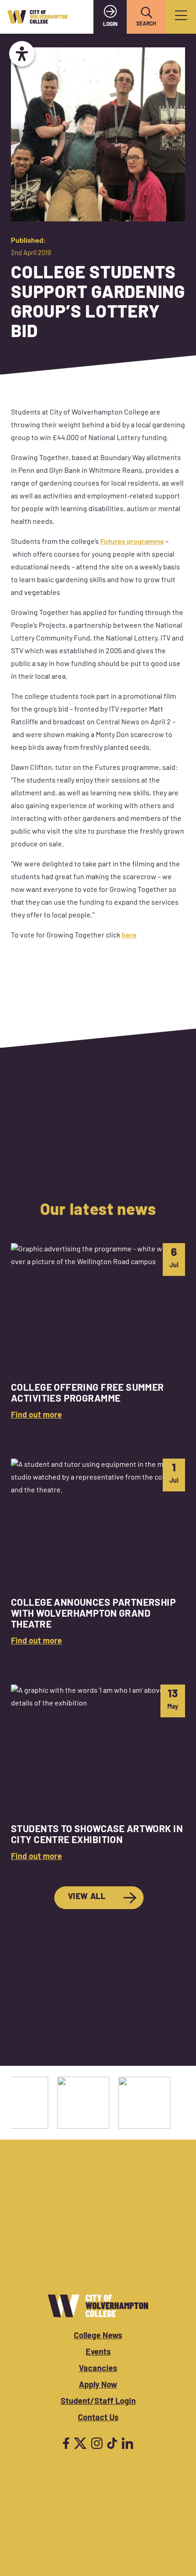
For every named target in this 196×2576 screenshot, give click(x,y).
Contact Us (98, 2418)
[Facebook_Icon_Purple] (66, 2443)
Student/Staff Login (98, 2402)
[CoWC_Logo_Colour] (37, 17)
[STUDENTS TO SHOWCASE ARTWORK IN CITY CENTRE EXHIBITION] (98, 1774)
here (129, 936)
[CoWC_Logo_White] (98, 2306)
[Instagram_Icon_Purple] (97, 2443)
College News (98, 2336)
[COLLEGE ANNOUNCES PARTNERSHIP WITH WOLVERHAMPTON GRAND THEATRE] (98, 1554)
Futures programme (132, 542)
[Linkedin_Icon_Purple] (127, 2443)
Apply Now (98, 2386)
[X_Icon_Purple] (80, 2443)
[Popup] (181, 17)
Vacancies (98, 2369)
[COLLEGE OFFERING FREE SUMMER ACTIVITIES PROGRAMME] (98, 1333)
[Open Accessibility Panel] (22, 54)
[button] (146, 13)
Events (98, 2353)
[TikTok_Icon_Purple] (112, 2443)
